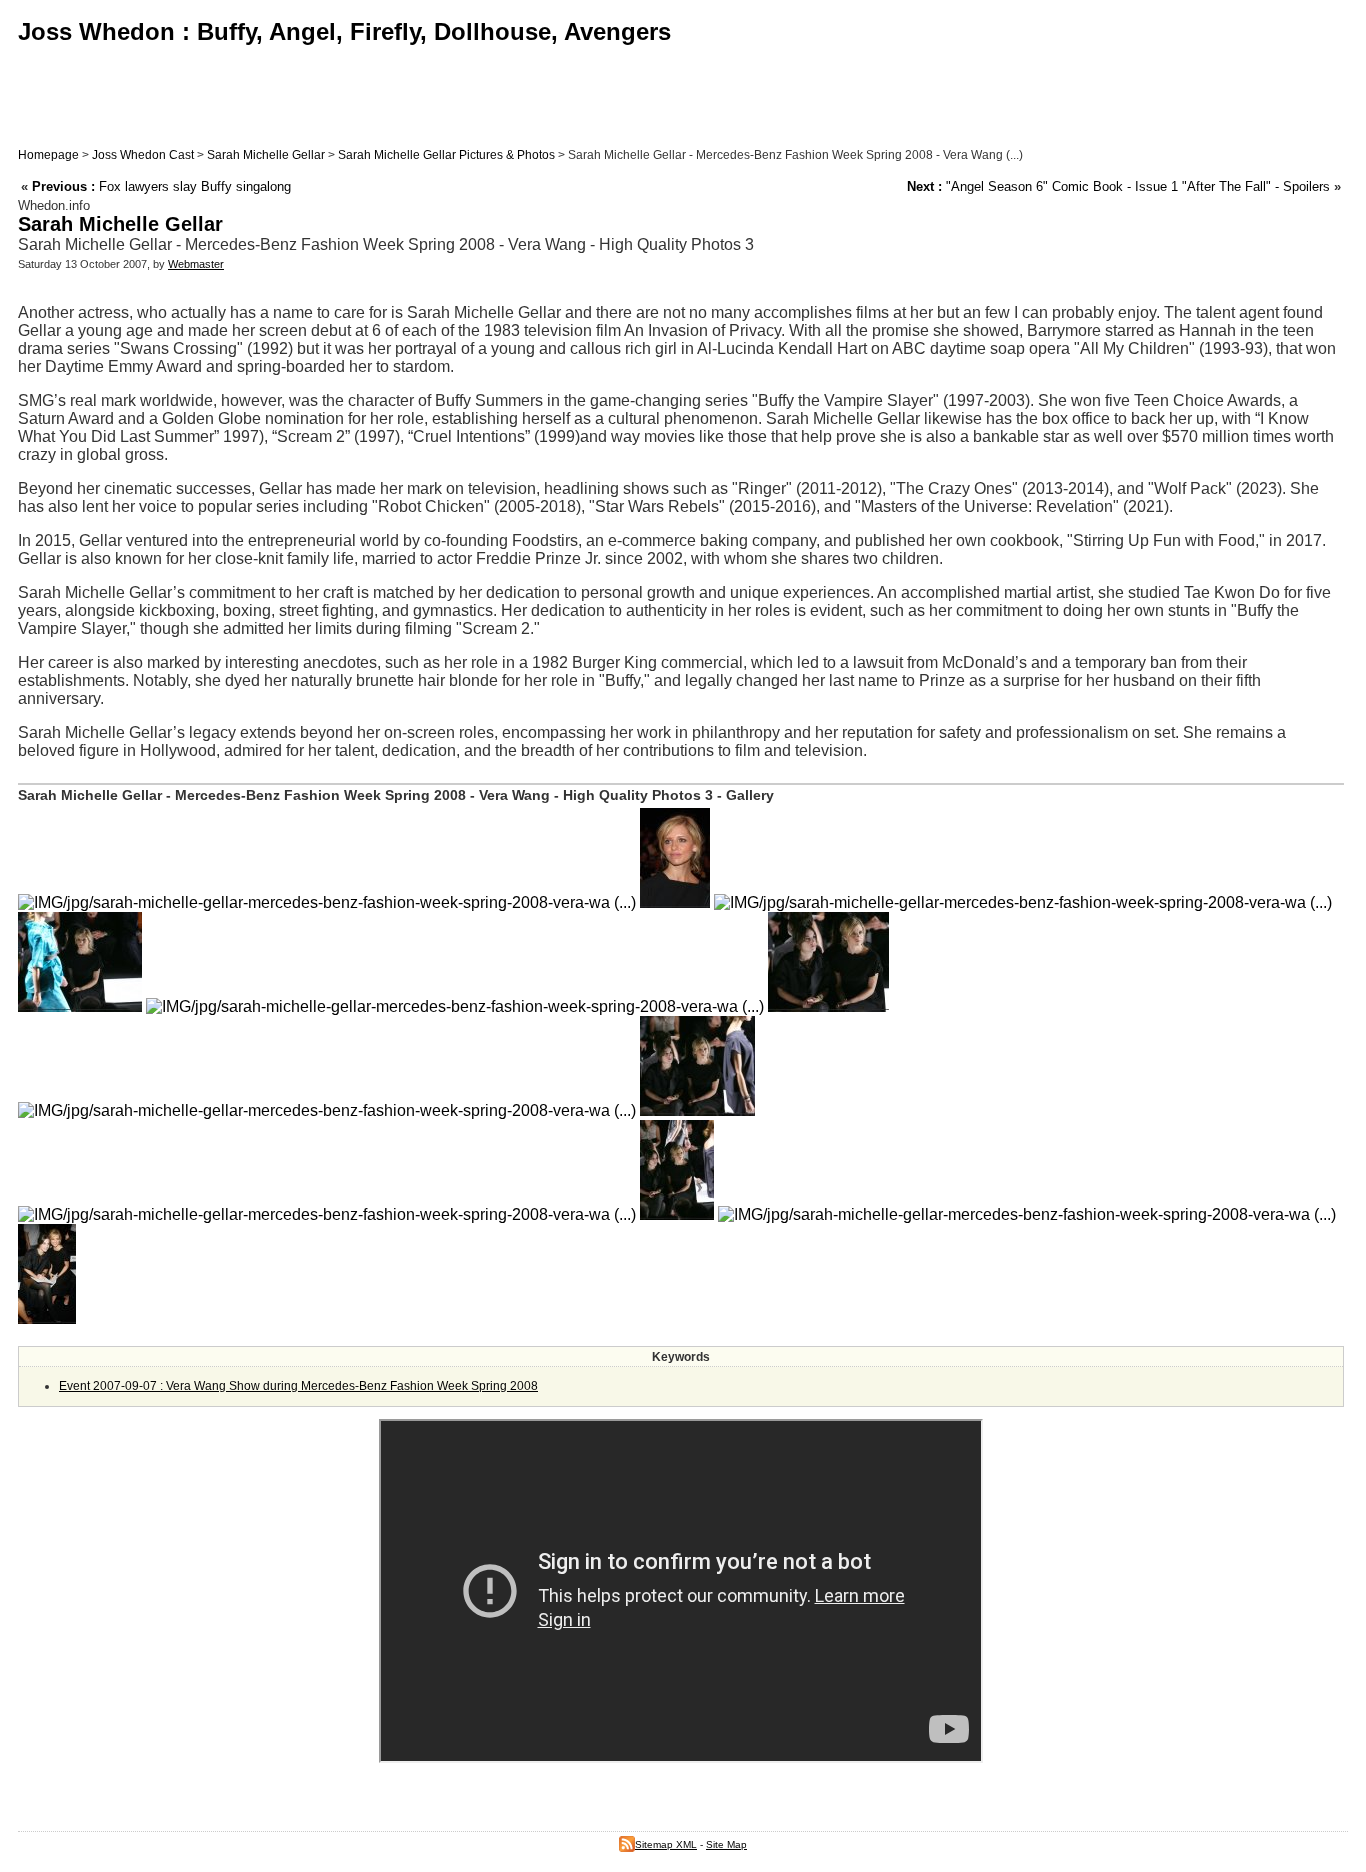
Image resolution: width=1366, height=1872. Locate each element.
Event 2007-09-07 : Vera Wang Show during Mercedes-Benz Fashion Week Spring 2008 (298, 1386)
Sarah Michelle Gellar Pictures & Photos (446, 155)
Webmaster (196, 264)
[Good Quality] (327, 902)
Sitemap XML (666, 1844)
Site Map (726, 1844)
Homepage (48, 155)
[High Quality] (675, 902)
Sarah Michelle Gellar (266, 155)
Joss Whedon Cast (143, 155)
